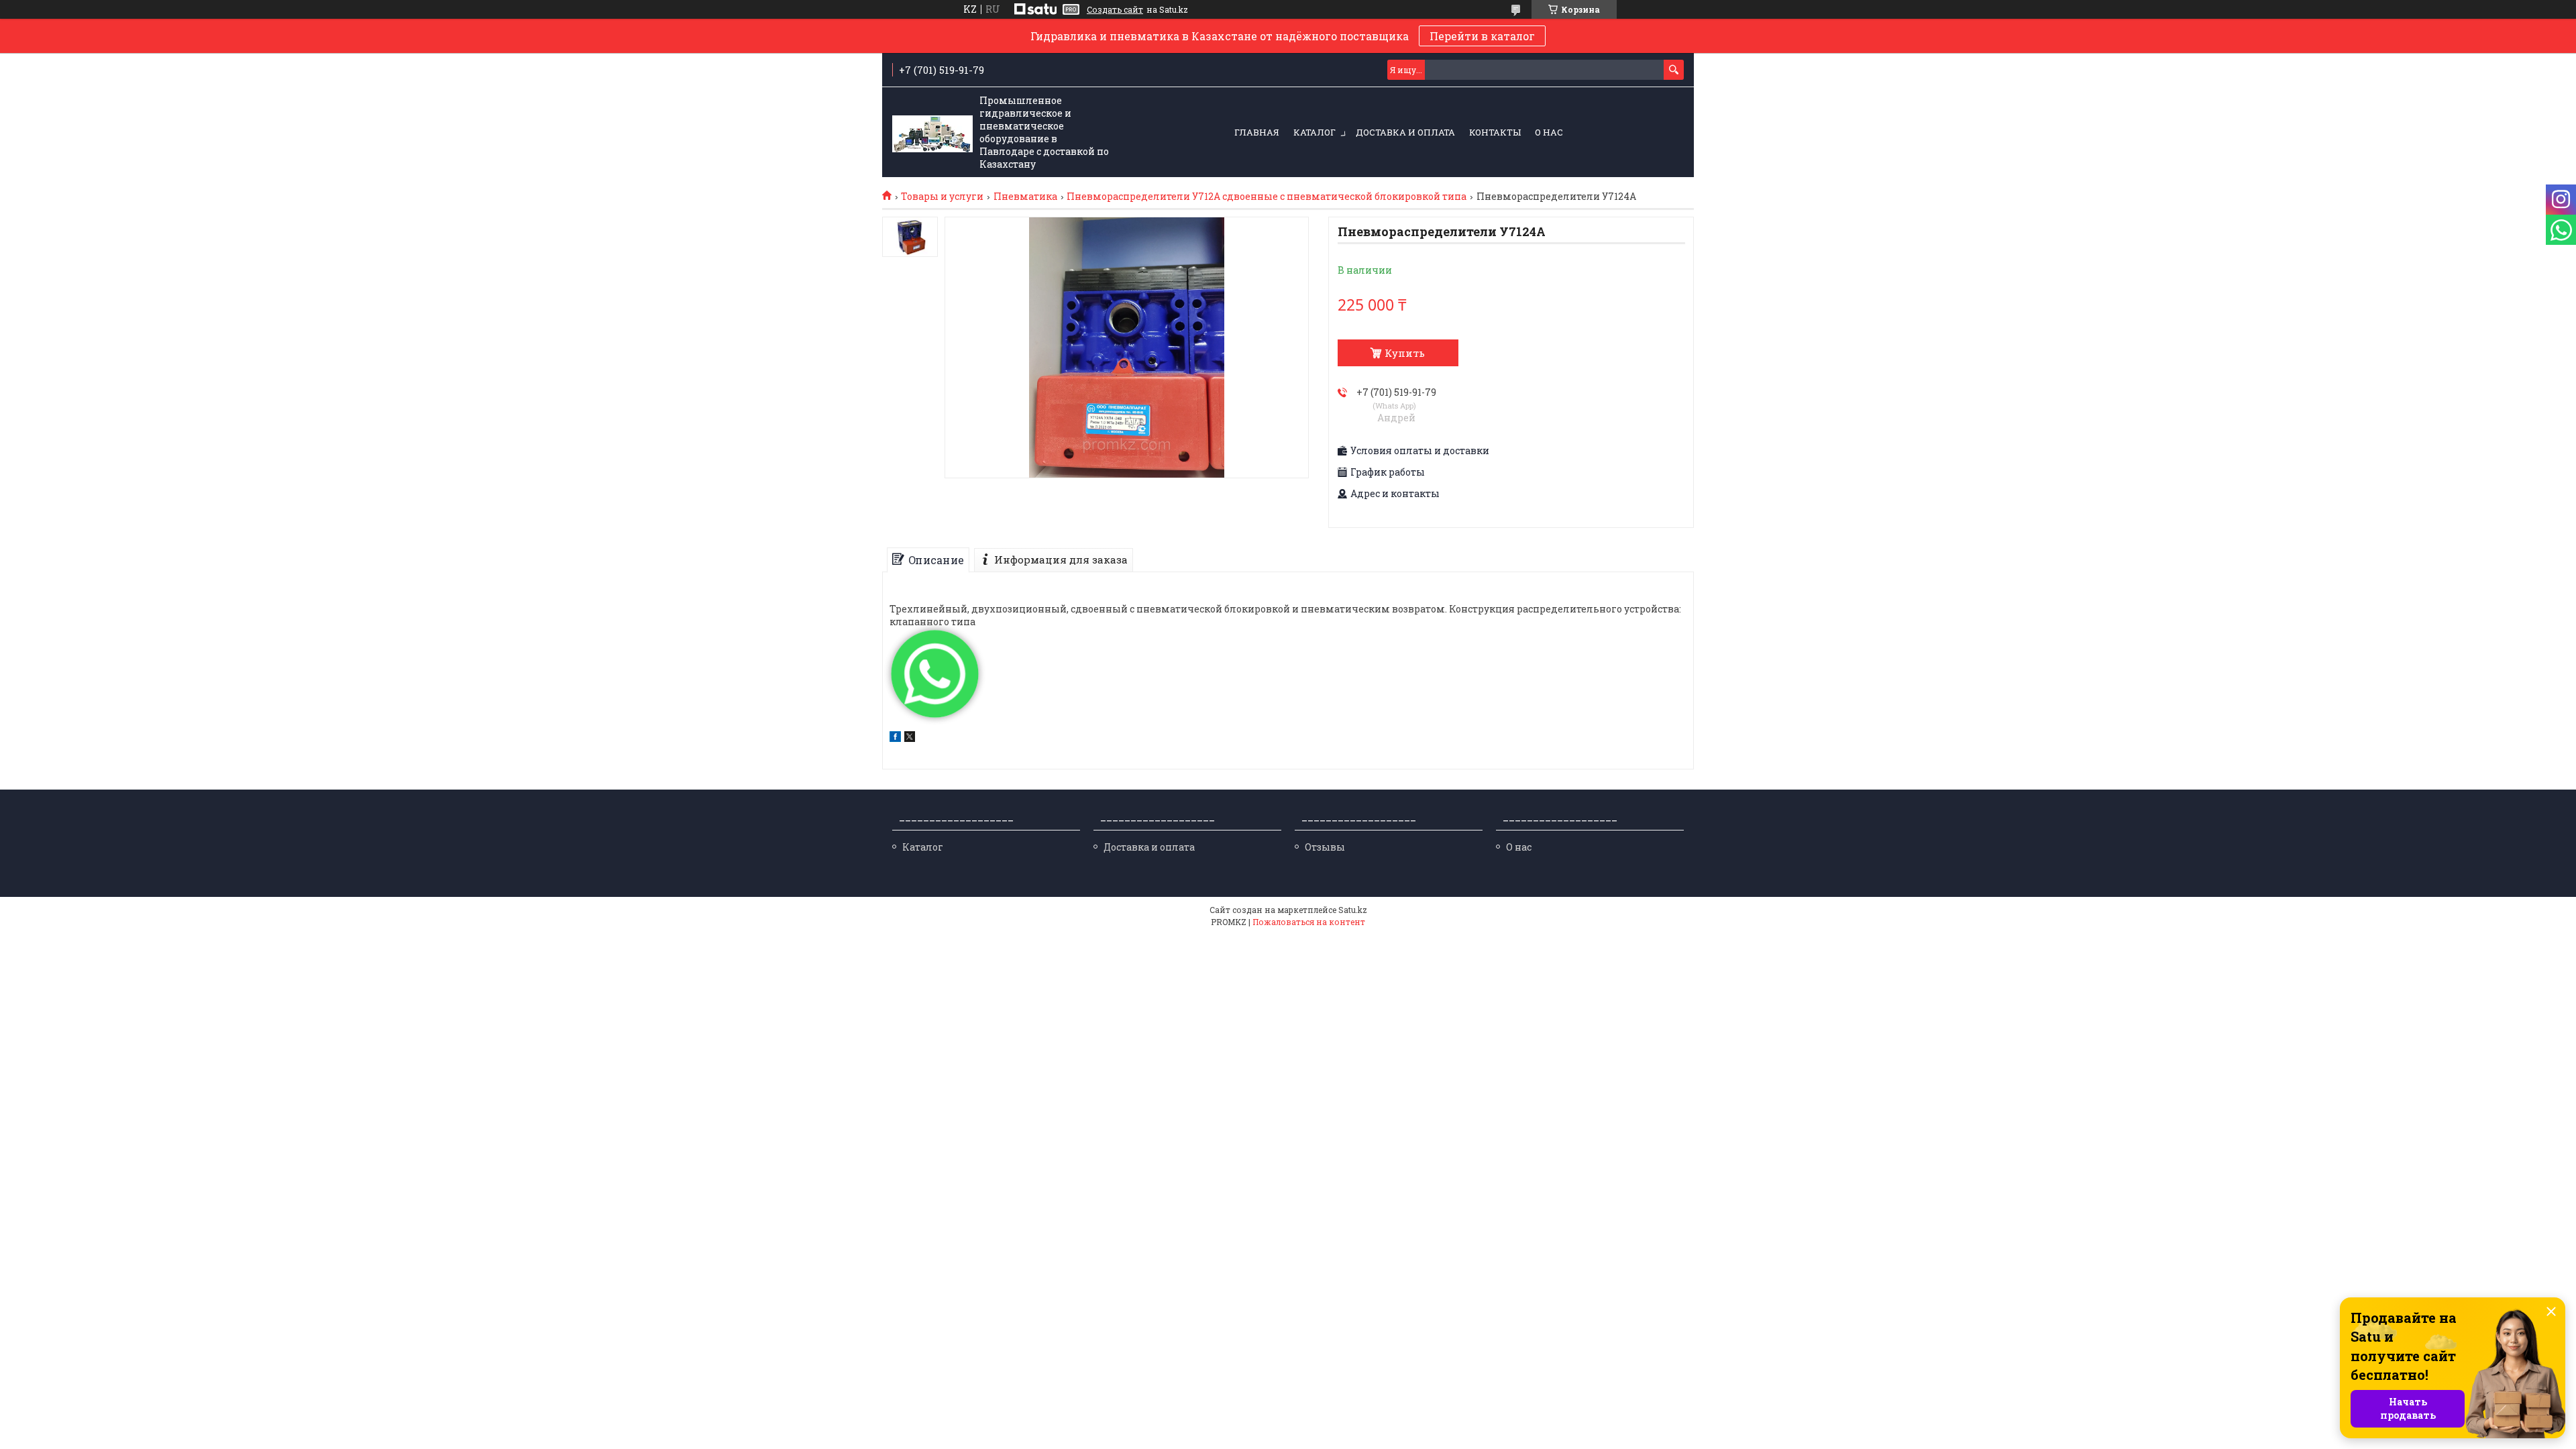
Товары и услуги (942, 197)
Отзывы (1325, 847)
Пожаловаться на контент (1309, 922)
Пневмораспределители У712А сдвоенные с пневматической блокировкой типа (1267, 197)
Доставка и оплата (1405, 132)
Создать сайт (1115, 9)
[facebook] (895, 738)
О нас (1549, 132)
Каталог (1314, 132)
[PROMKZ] (932, 133)
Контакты (1495, 132)
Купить (1405, 353)
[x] (910, 738)
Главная (1257, 132)
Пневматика (1025, 197)
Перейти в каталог (1482, 36)
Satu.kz (1353, 910)
